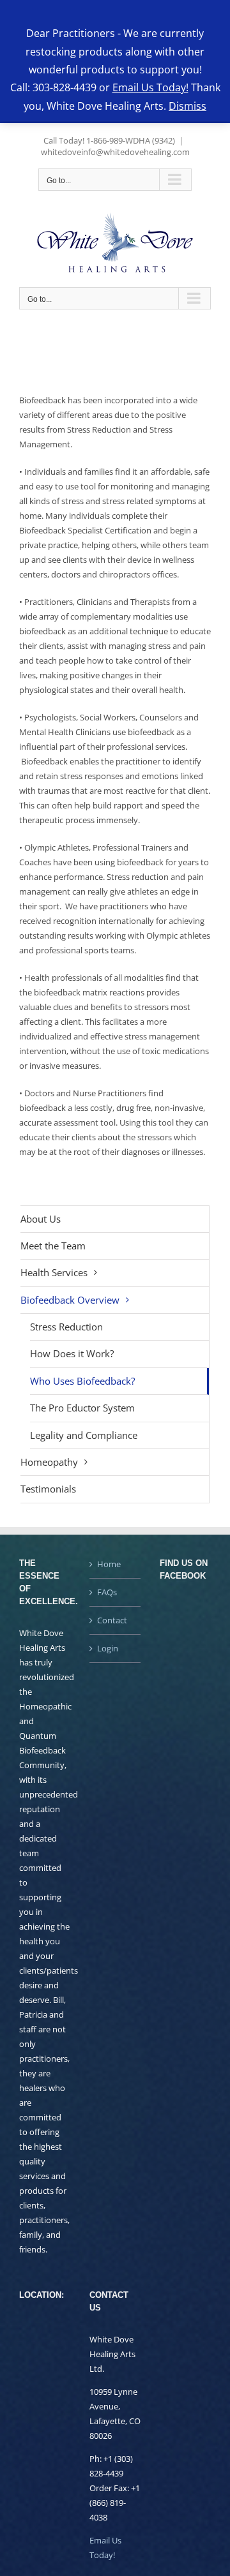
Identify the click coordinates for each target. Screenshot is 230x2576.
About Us (41, 1219)
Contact (112, 1620)
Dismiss (188, 106)
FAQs (107, 1592)
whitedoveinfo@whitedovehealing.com (115, 152)
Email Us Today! (150, 87)
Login (108, 1648)
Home (109, 1564)
